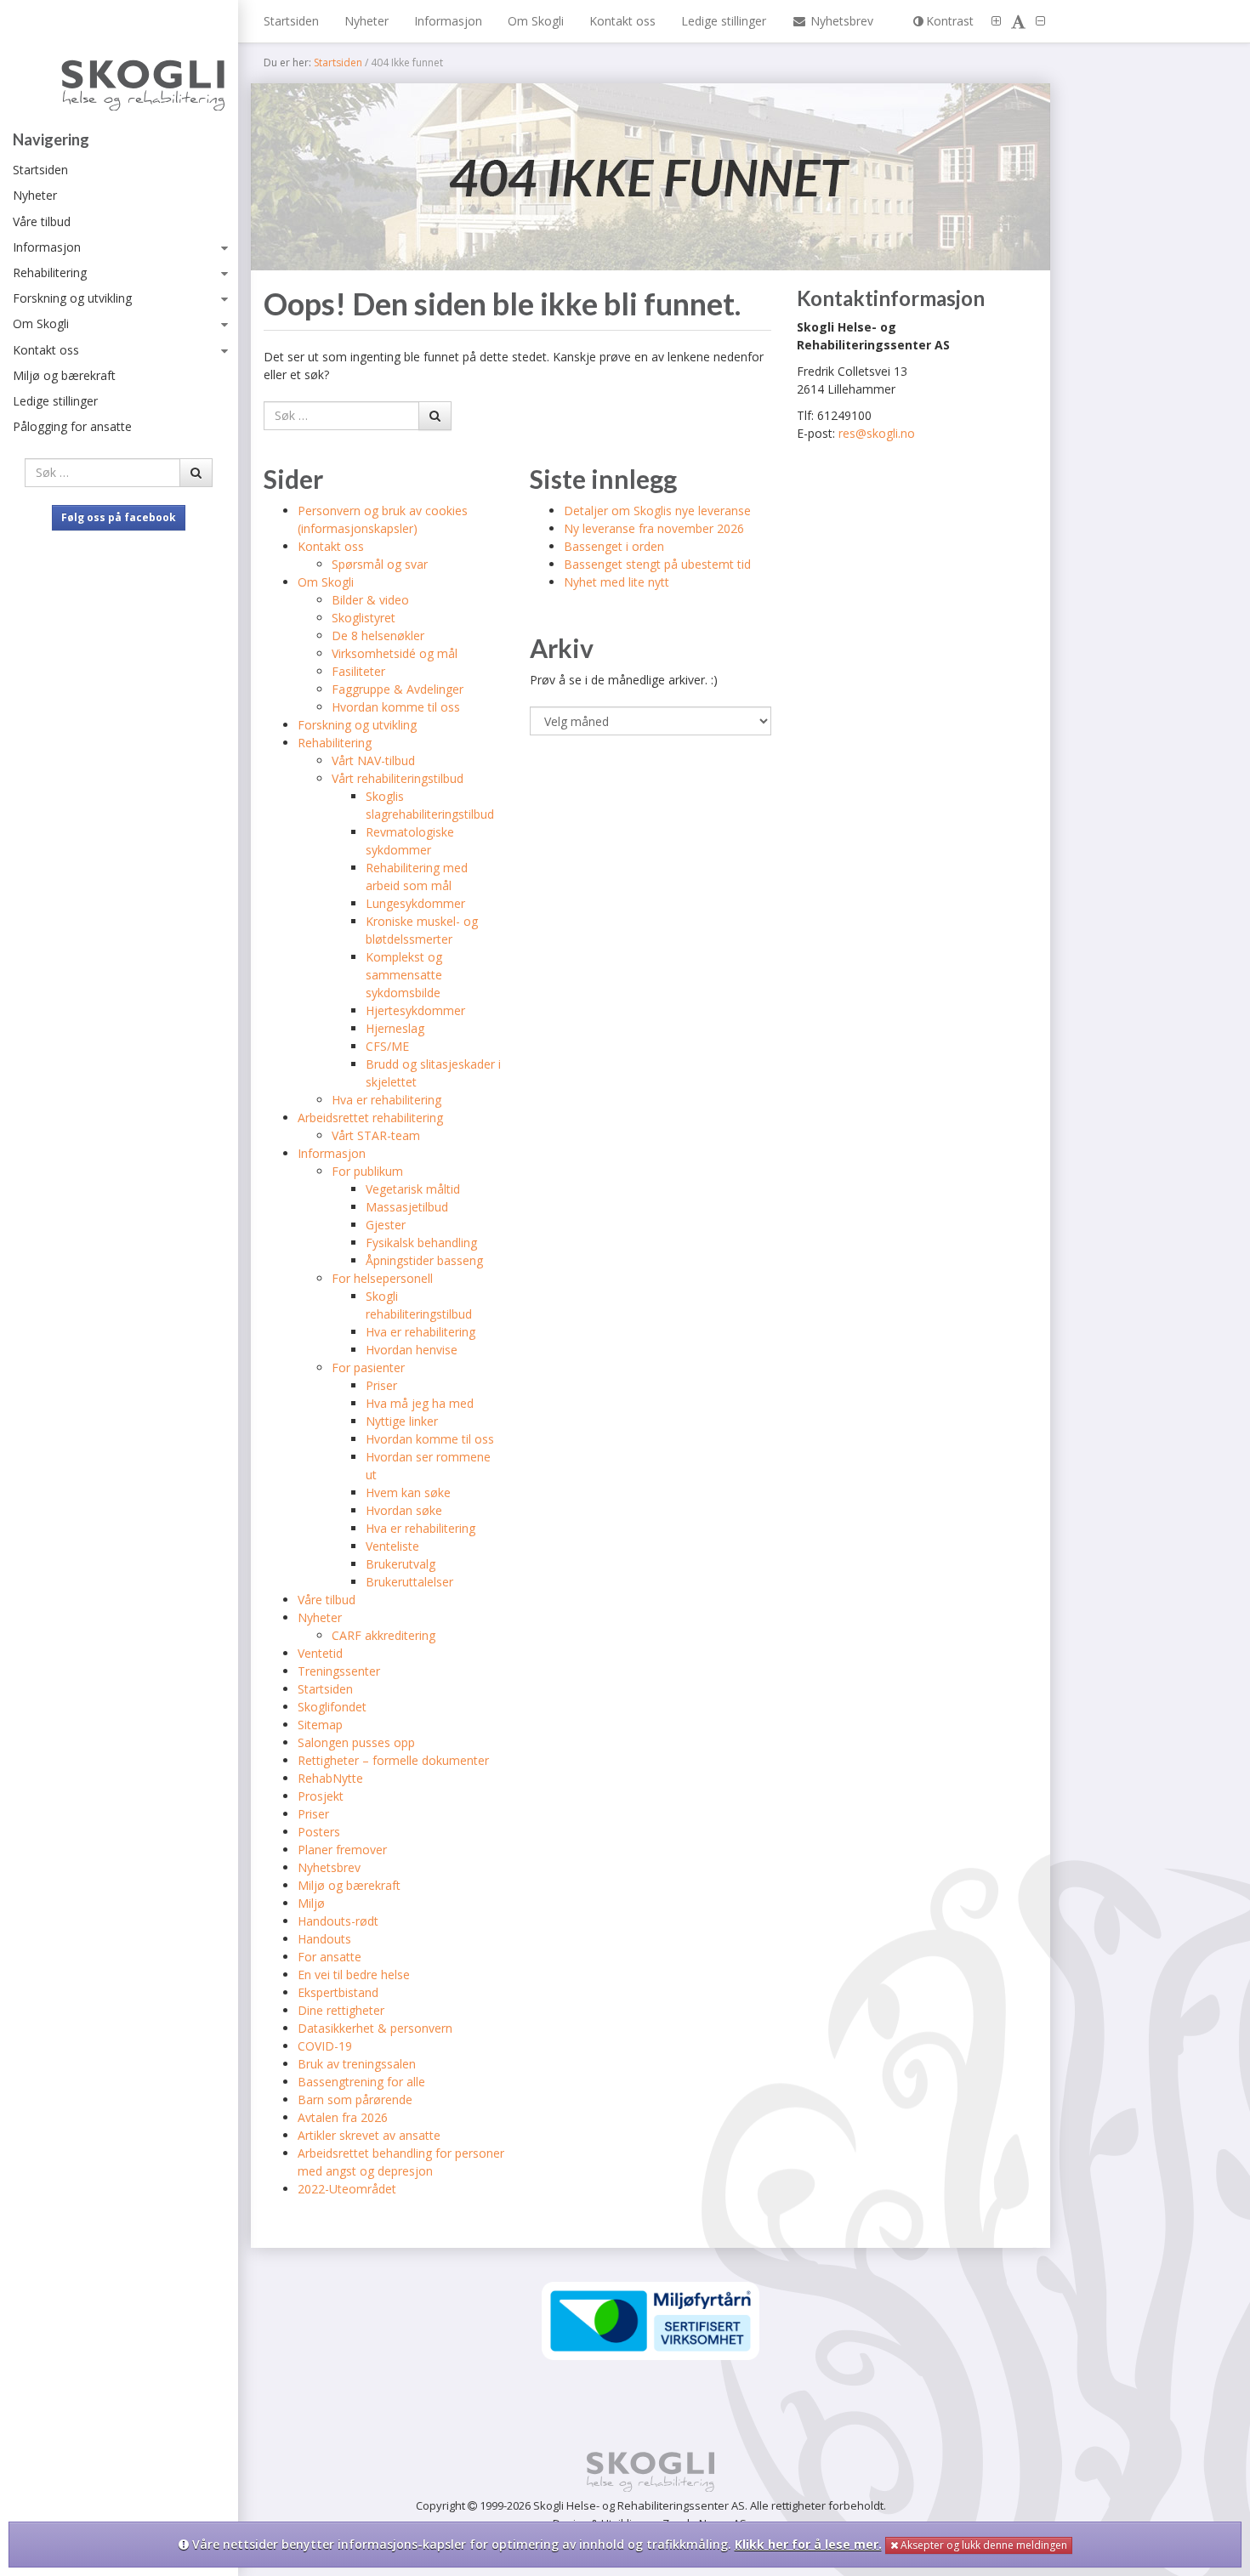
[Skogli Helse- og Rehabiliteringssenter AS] (119, 69)
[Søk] (196, 473)
